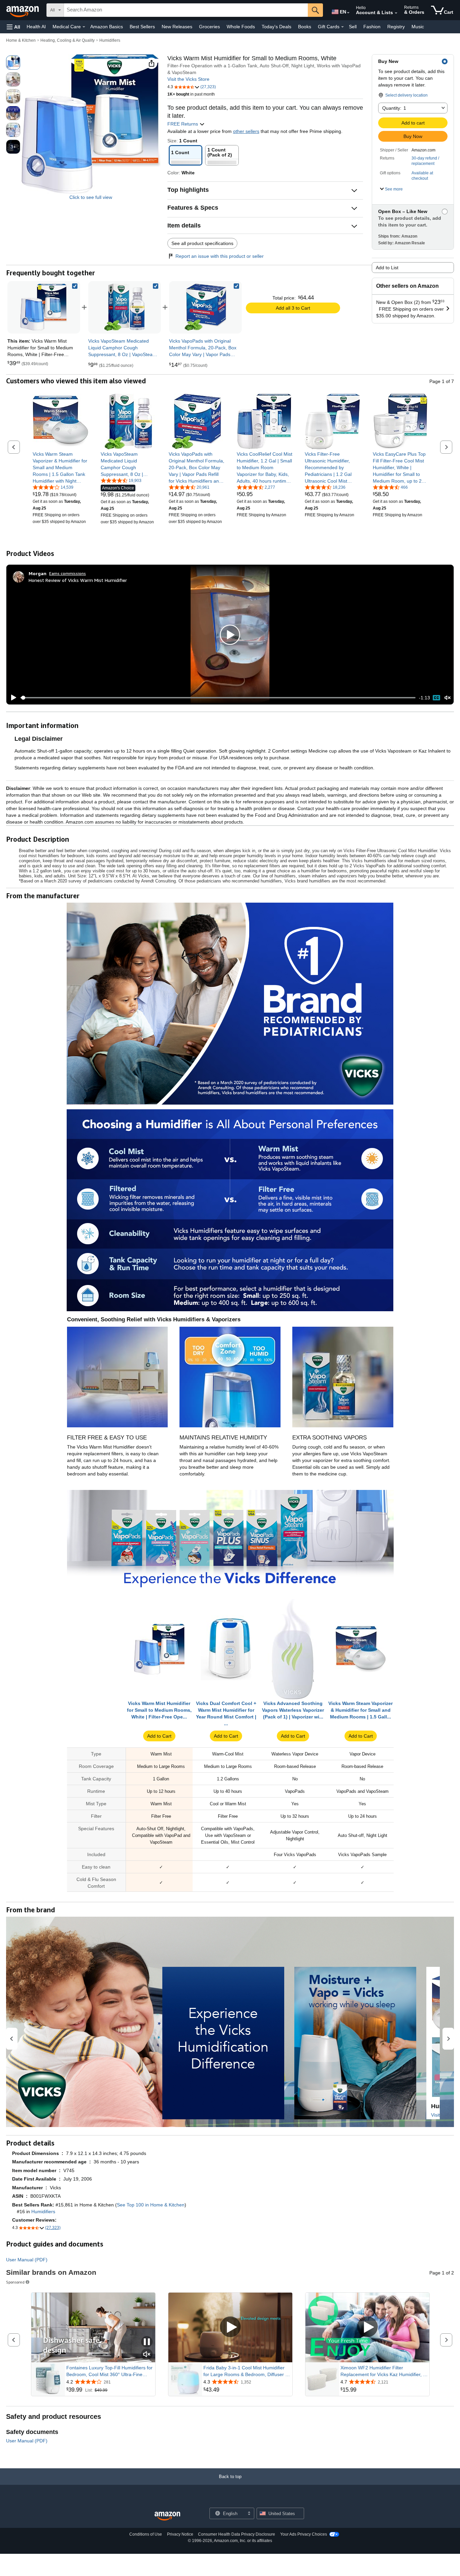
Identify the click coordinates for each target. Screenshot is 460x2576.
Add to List (387, 268)
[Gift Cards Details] (342, 27)
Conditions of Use (146, 2534)
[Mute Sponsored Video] (147, 2355)
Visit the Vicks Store (188, 79)
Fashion (372, 27)
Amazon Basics (107, 27)
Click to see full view (91, 197)
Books (305, 27)
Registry (396, 27)
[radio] (13, 63)
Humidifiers (110, 40)
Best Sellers (142, 27)
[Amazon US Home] (167, 2516)
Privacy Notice (180, 2534)
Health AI (36, 27)
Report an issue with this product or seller (220, 256)
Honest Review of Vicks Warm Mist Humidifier (78, 580)
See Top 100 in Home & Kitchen (151, 2205)
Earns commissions (68, 573)
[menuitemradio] (436, 698)
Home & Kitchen (21, 40)
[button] (13, 27)
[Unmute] (448, 698)
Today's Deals (276, 27)
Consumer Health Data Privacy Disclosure (237, 2534)
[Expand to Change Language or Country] (348, 13)
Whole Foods (241, 27)
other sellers (246, 131)
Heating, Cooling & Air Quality (68, 40)
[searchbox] (186, 10)
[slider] (218, 698)
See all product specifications (202, 243)
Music (418, 27)
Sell (353, 27)
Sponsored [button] (15, 2282)
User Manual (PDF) (27, 2260)
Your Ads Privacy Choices (304, 2534)
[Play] (12, 698)
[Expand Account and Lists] (396, 13)
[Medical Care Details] (84, 27)
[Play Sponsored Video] (230, 2327)
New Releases (177, 27)
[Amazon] (23, 10)
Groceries (209, 27)
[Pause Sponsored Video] (147, 2342)
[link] (125, 307)
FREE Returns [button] (183, 124)
